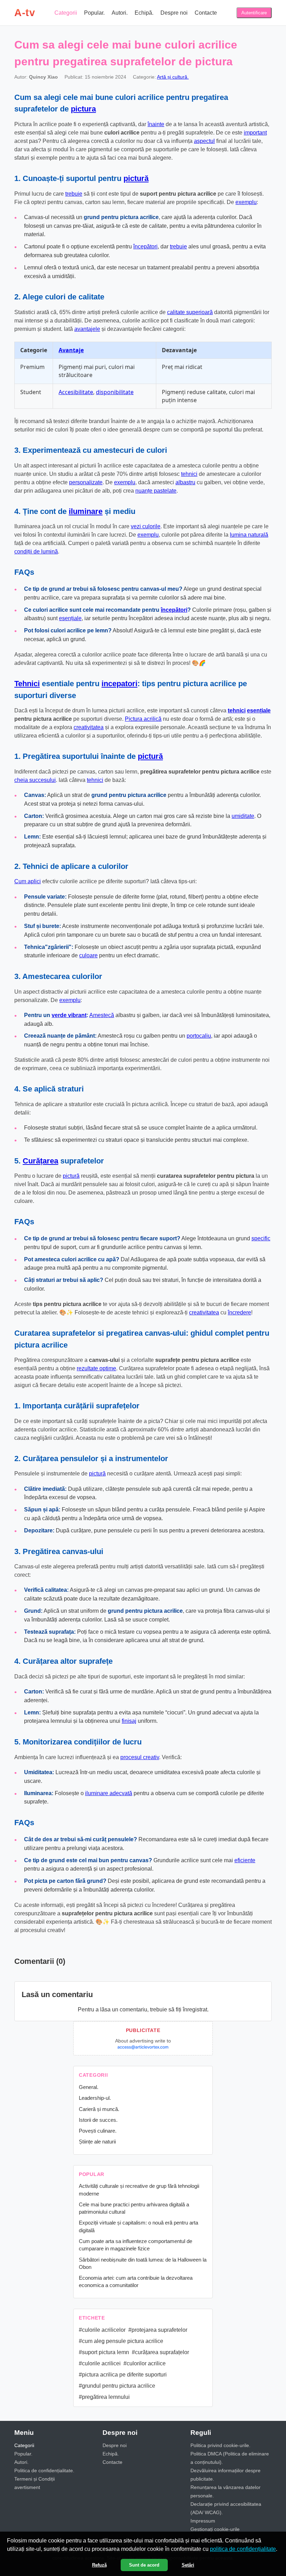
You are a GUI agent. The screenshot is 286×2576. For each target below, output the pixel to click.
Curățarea (40, 1161)
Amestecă (102, 1015)
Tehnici (27, 684)
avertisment (27, 2487)
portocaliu (199, 1036)
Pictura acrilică (143, 719)
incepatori (119, 684)
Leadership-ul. (95, 2098)
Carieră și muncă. (99, 2109)
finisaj (129, 1721)
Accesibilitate (76, 392)
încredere (239, 1312)
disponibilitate (115, 392)
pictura (83, 109)
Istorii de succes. (98, 2120)
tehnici (189, 474)
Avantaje (71, 350)
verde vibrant (69, 1015)
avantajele (87, 329)
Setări (188, 2565)
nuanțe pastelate (156, 491)
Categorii (66, 13)
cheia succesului (35, 780)
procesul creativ (140, 1757)
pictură (136, 178)
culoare (88, 955)
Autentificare (254, 13)
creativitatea (89, 727)
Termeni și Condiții (35, 2479)
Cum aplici (28, 881)
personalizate (86, 482)
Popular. (94, 13)
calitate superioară (190, 312)
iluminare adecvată (109, 1793)
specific (261, 1238)
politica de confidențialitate (243, 2549)
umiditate (243, 816)
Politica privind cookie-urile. (220, 2445)
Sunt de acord (144, 2565)
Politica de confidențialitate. (44, 2470)
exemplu (246, 202)
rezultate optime (96, 1368)
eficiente (245, 1860)
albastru (185, 482)
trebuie (74, 194)
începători (145, 246)
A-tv (25, 13)
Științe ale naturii (97, 2142)
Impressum (203, 2521)
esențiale (70, 618)
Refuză (99, 2565)
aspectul (204, 141)
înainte (156, 124)
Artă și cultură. (173, 77)
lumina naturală (249, 535)
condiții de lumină (36, 552)
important (255, 133)
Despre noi (174, 13)
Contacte (206, 13)
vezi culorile (146, 526)
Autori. (120, 13)
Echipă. (144, 13)
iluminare (86, 511)
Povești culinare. (98, 2131)
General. (89, 2087)
